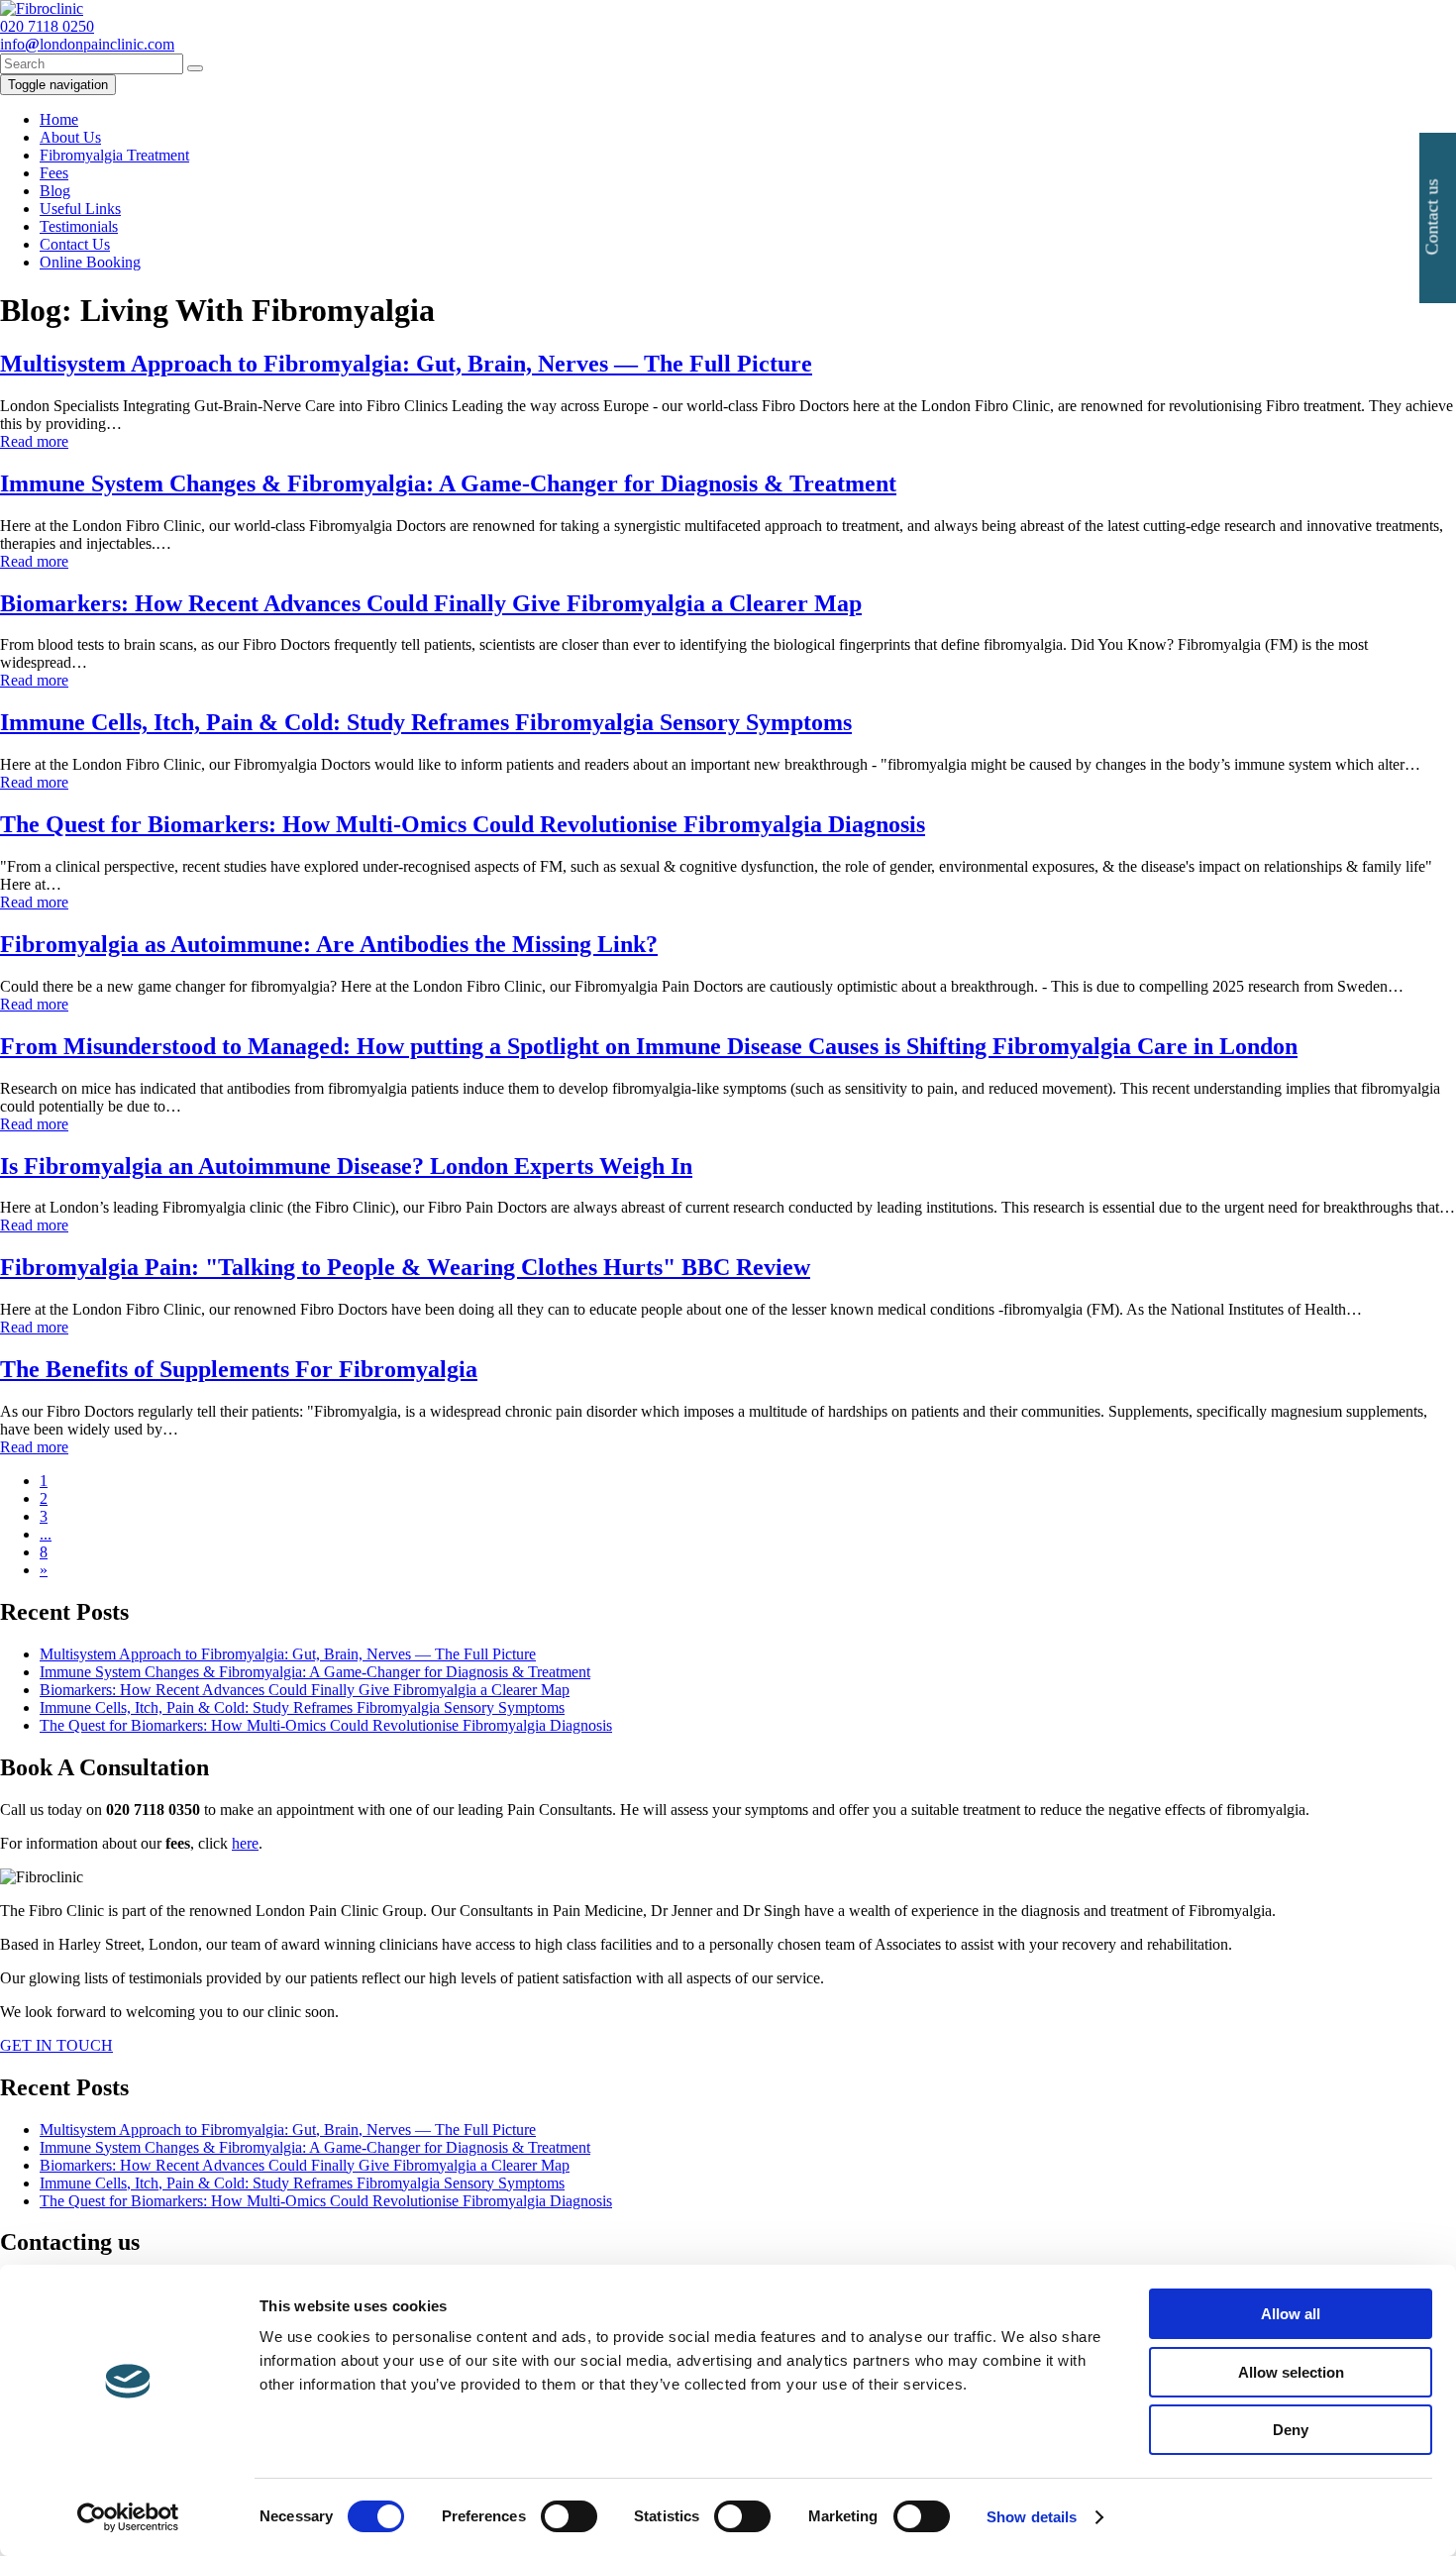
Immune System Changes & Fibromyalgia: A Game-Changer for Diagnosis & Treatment (315, 1672)
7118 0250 (47, 26)
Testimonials (79, 226)
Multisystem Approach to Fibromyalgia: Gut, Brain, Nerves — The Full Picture (288, 1654)
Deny (1291, 2430)
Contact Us (75, 244)
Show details (1032, 2517)
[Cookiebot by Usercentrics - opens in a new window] (128, 2517)
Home (59, 119)
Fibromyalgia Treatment (114, 155)
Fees (54, 173)
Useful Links (80, 209)
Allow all (1291, 2314)
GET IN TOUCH (56, 2045)
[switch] (569, 2516)
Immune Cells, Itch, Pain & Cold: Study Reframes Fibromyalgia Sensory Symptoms (302, 1707)
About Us (70, 137)
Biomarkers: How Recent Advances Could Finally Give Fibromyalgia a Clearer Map (305, 1690)
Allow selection (1291, 2372)
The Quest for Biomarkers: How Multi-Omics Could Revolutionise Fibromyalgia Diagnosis (326, 1725)
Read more (34, 441)
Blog (55, 191)
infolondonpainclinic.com (87, 44)
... (46, 1534)
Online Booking (90, 262)
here (245, 1843)
